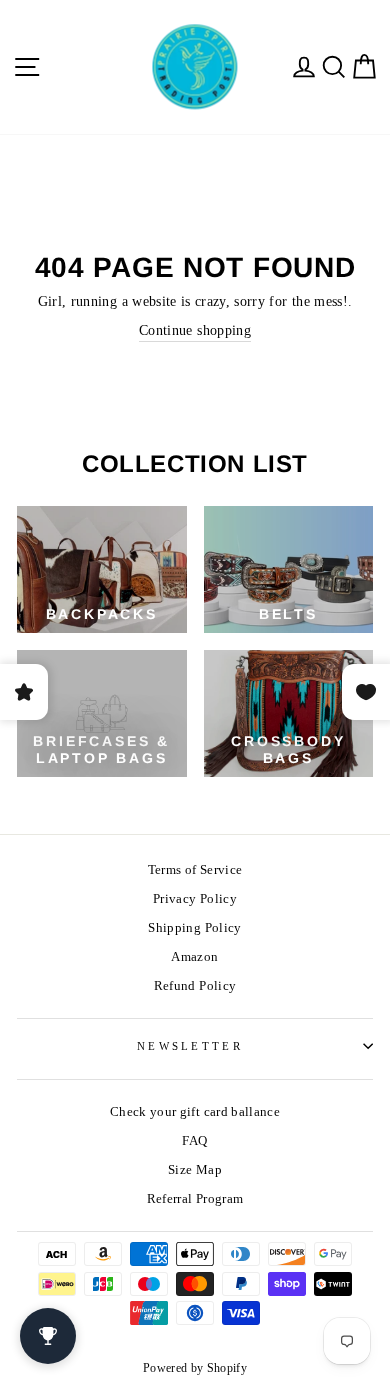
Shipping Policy (194, 928)
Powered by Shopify (195, 1368)
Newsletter (190, 1046)
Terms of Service (195, 870)
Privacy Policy (195, 899)
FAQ (194, 1141)
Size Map (195, 1170)
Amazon (194, 957)
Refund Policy (195, 986)
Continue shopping (195, 330)
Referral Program (195, 1199)
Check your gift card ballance (195, 1112)
